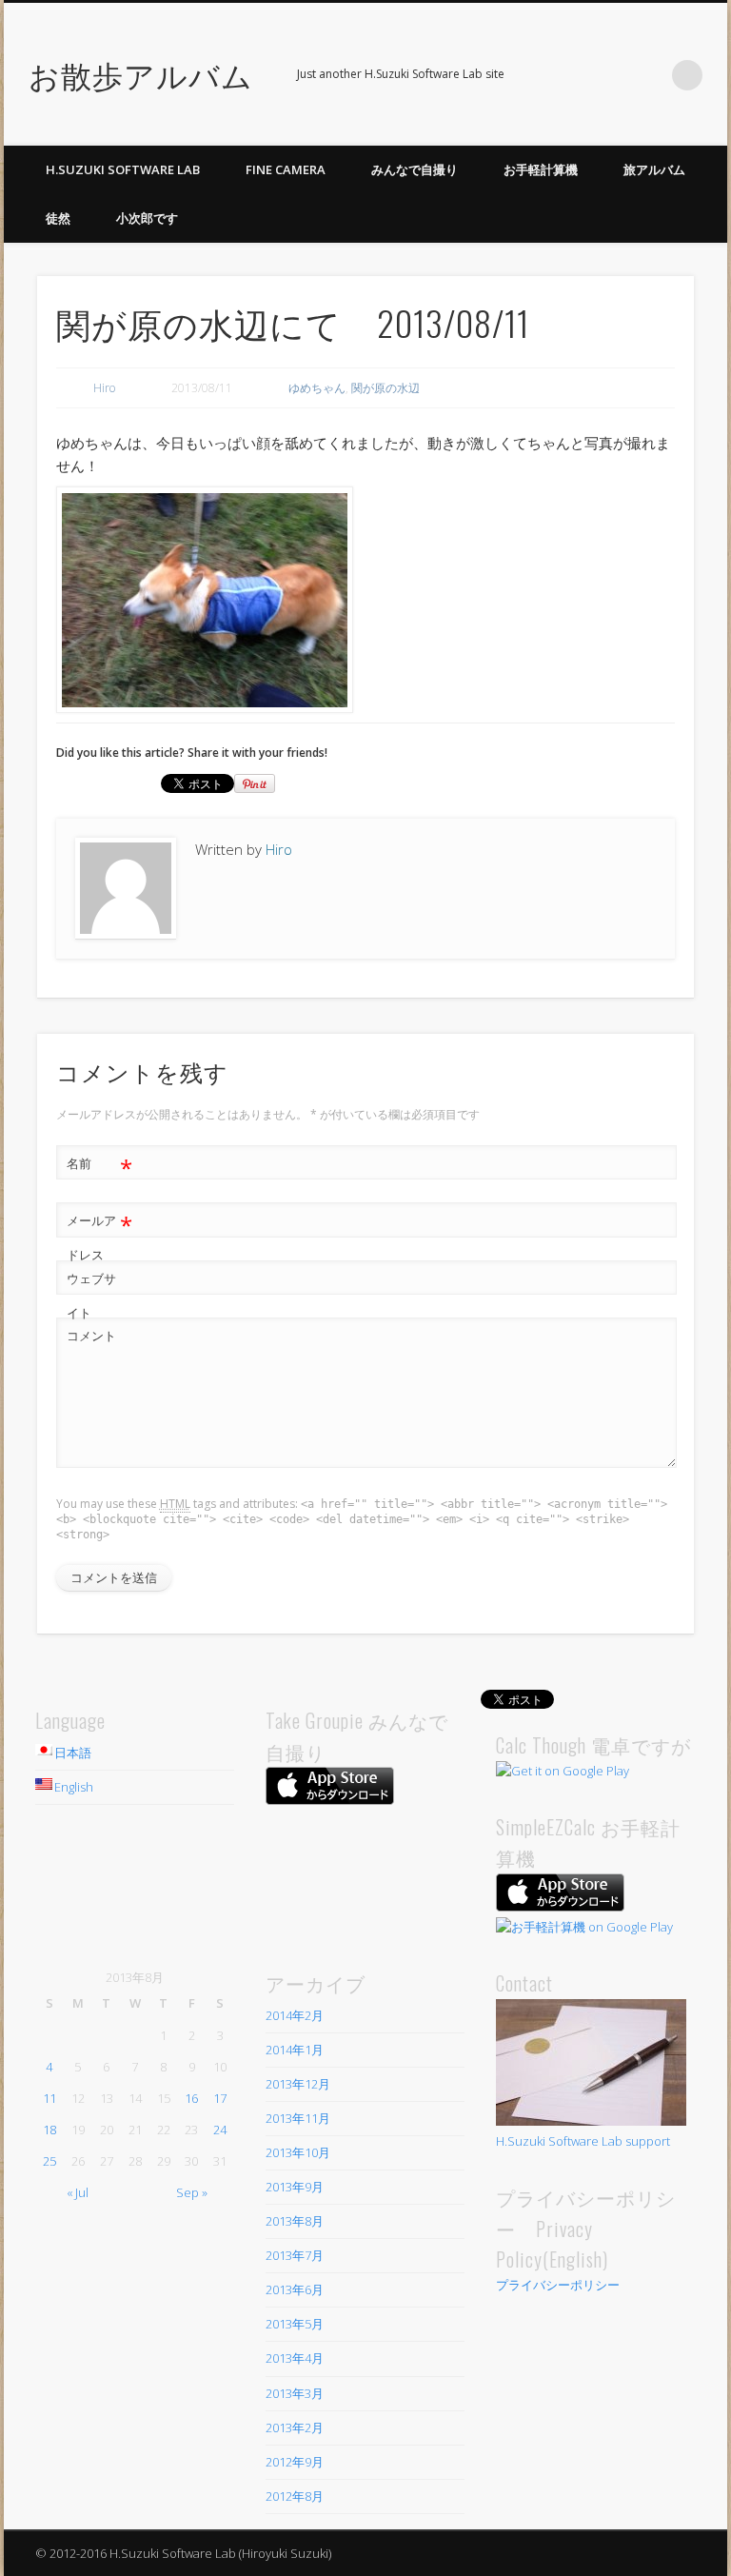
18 (49, 2130)
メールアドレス (99, 1236)
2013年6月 (295, 2289)
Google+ (648, 75)
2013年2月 (295, 2427)
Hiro (104, 388)
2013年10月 (298, 2152)
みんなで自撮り (415, 169)
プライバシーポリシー (558, 2285)
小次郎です (147, 218)
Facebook (609, 75)
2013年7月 (295, 2255)
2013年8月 (295, 2221)
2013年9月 (295, 2187)
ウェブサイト (91, 1296)
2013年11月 (298, 2118)
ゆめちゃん (317, 388)
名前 (99, 1166)
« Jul (78, 2192)
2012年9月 (295, 2462)
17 (220, 2098)
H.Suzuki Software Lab (123, 169)
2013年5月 (295, 2324)
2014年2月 (295, 2015)
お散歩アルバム (141, 74)
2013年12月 (298, 2084)
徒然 (58, 218)
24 (220, 2130)
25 (49, 2161)
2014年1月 (295, 2050)
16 (191, 2098)
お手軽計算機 (541, 169)
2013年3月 (295, 2393)
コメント (91, 1336)
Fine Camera (286, 169)
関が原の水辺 (385, 388)
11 (49, 2098)
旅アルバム (654, 169)
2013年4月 (295, 2358)
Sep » (192, 2192)
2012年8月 (295, 2496)
